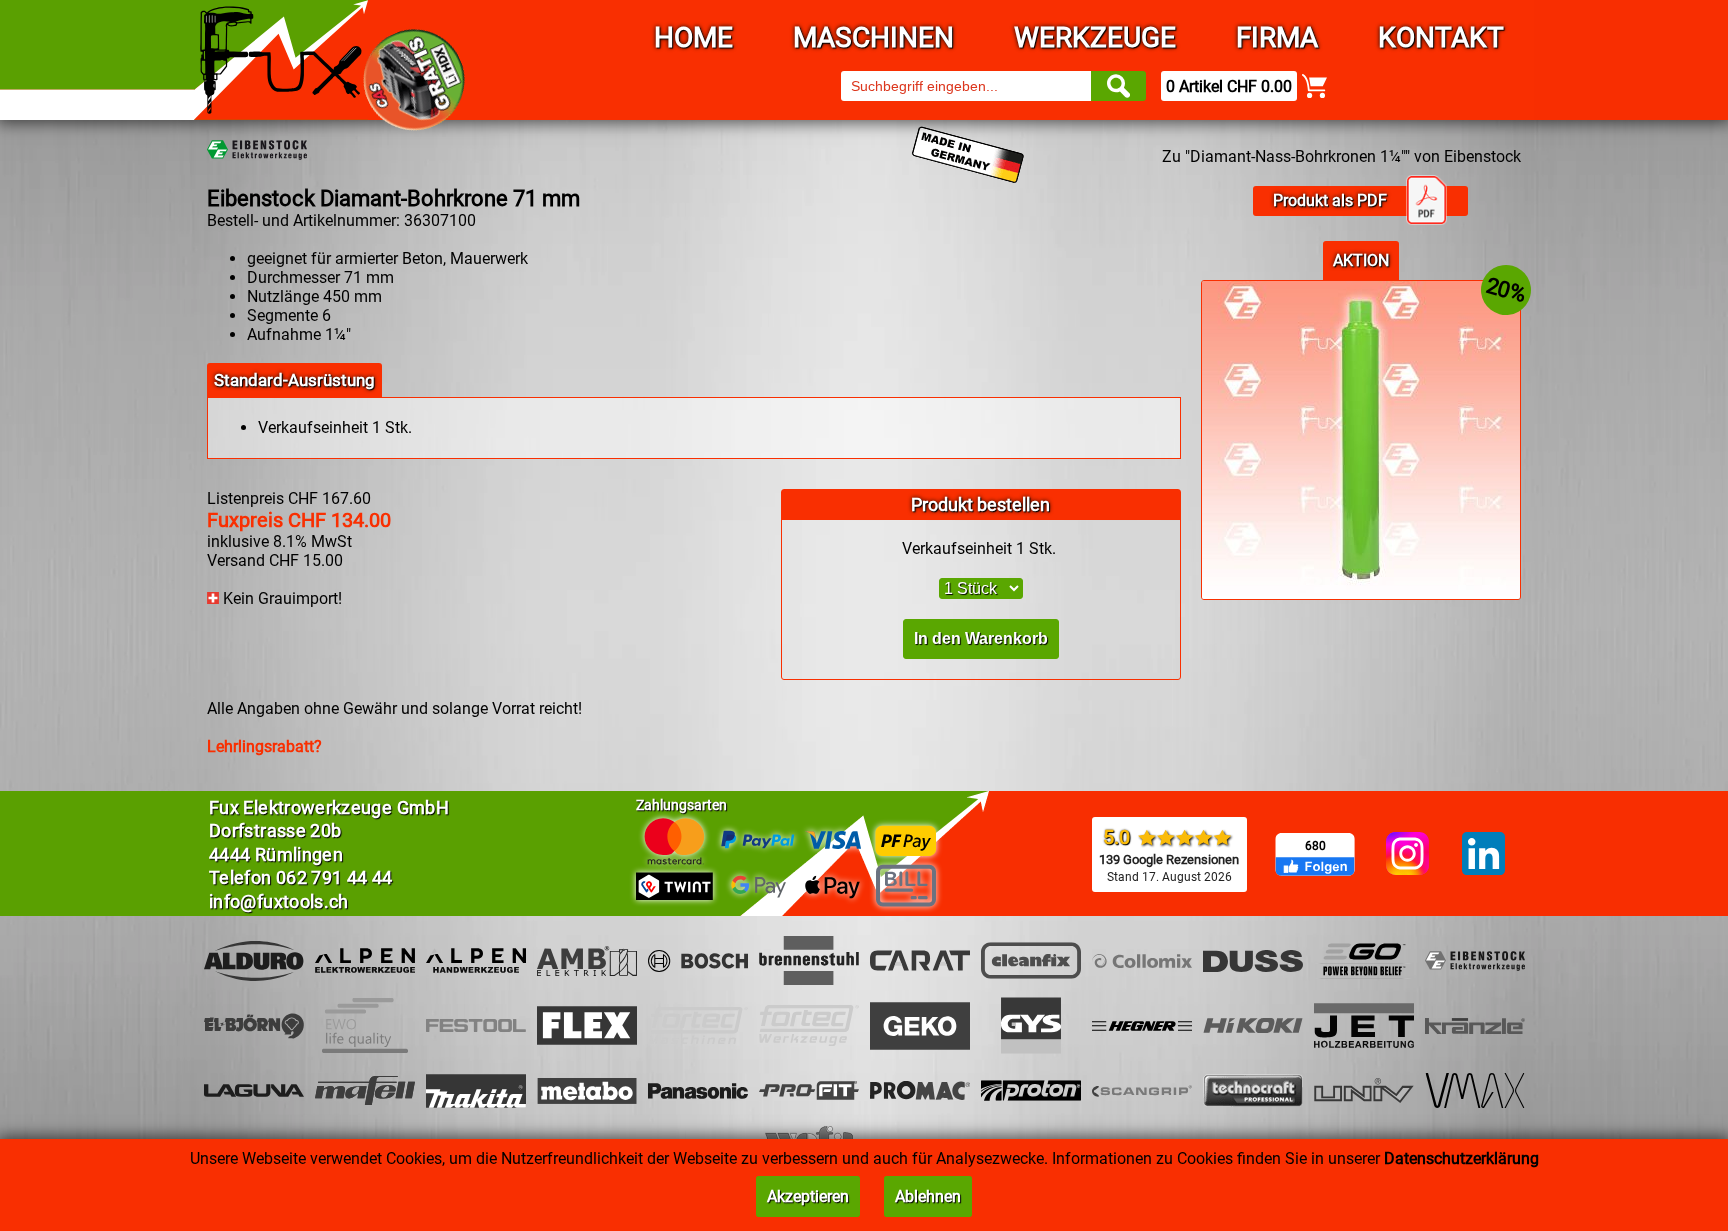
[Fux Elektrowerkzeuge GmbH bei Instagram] (1407, 855)
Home (693, 37)
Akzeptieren (808, 1196)
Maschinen (873, 37)
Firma (1277, 37)
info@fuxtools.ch (279, 901)
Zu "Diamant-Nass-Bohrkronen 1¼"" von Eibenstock (1341, 156)
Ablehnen (928, 1196)
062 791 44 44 (334, 877)
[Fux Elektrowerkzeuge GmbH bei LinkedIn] (1483, 855)
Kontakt (1441, 37)
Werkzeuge (1095, 37)
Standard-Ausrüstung (294, 380)
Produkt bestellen (980, 504)
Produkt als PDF (1330, 200)
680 (1315, 846)
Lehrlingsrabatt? (264, 746)
